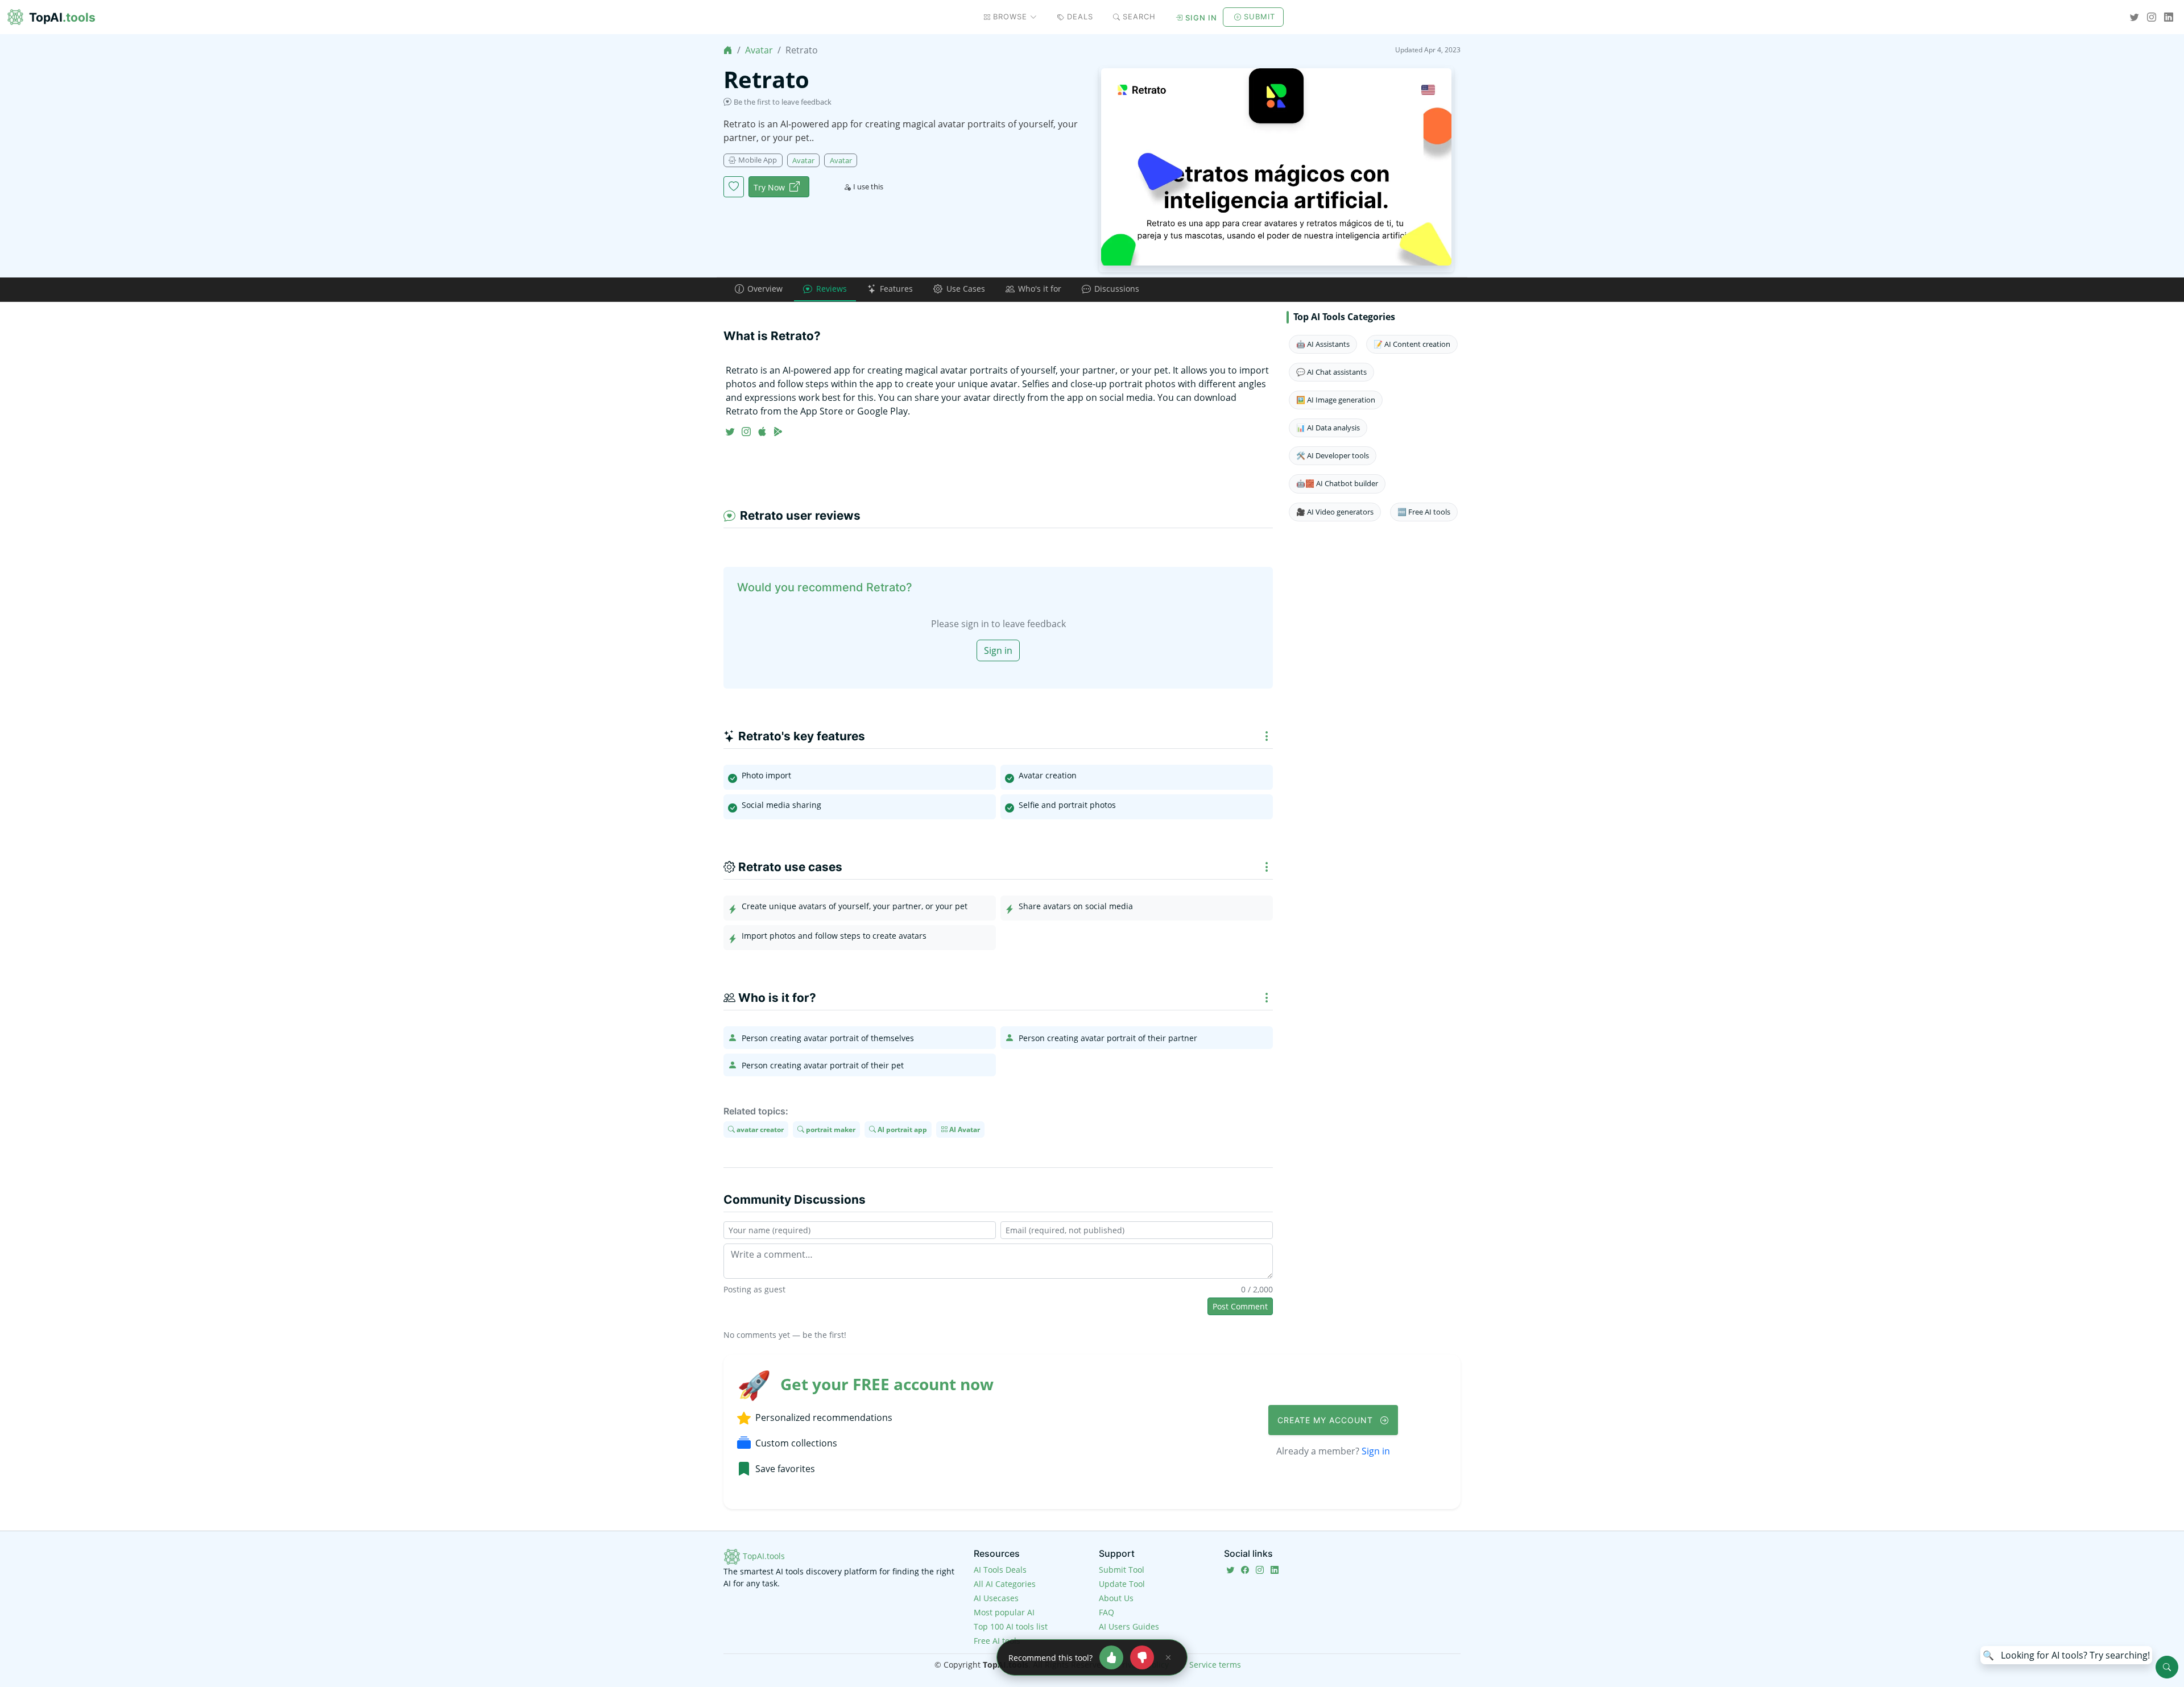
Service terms (1215, 1665)
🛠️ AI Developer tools (1333, 455)
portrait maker (830, 1129)
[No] (1142, 1657)
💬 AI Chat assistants (1331, 372)
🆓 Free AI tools (1424, 512)
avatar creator (759, 1129)
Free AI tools (997, 1641)
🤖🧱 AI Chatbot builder (1337, 483)
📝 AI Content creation (1412, 344)
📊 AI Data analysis (1328, 428)
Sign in (1201, 18)
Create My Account (1327, 1420)
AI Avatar (964, 1129)
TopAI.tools (763, 1556)
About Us (1116, 1598)
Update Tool (1122, 1584)
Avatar (759, 50)
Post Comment (1240, 1306)
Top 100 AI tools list (1011, 1626)
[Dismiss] (1168, 1657)
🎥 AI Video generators (1335, 512)
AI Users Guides (1129, 1626)
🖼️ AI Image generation (1336, 400)
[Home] (728, 50)
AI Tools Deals (1000, 1570)
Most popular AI (1004, 1612)
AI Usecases (996, 1598)
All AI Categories (1005, 1584)
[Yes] (1111, 1657)
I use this (868, 186)
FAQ (1107, 1612)
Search (1139, 16)
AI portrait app (901, 1129)
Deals (1080, 16)
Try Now (769, 187)
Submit (1259, 16)
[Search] (2167, 1667)
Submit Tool (1122, 1570)
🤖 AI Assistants (1323, 344)
